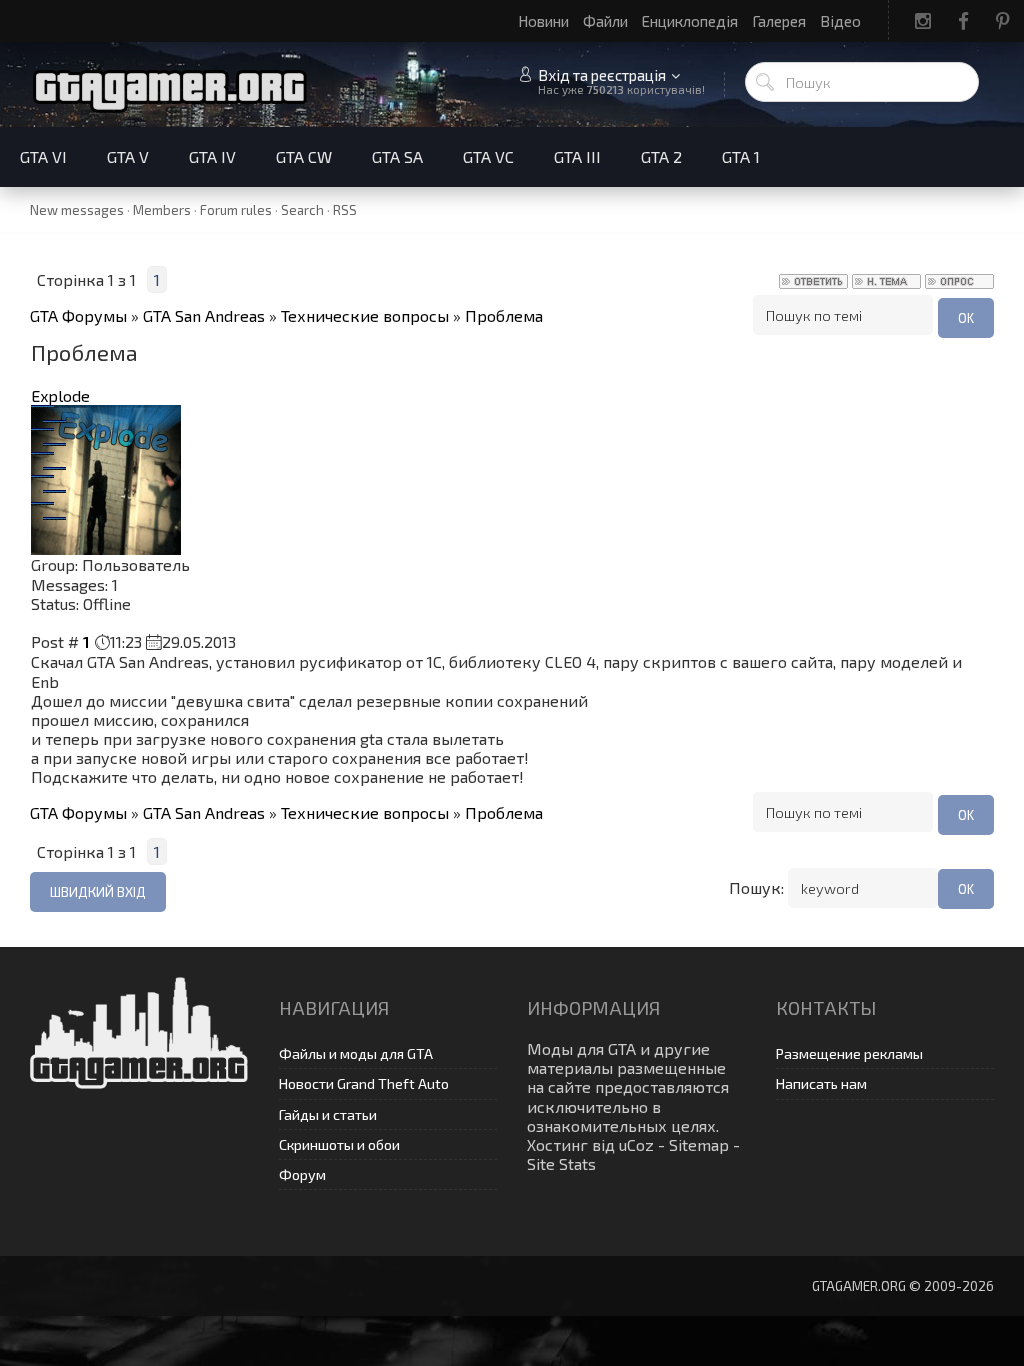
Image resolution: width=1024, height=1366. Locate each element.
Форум (302, 1174)
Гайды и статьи (328, 1114)
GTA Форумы (78, 315)
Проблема (504, 315)
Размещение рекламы (849, 1053)
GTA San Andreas (204, 315)
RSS (345, 210)
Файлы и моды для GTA (356, 1053)
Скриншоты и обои (339, 1144)
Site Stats (561, 1163)
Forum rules (236, 210)
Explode (60, 395)
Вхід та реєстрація (602, 75)
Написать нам (821, 1083)
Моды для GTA (581, 1048)
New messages (77, 210)
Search (302, 210)
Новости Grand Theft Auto (364, 1083)
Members (162, 210)
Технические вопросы (365, 315)
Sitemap (699, 1144)
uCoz (636, 1144)
